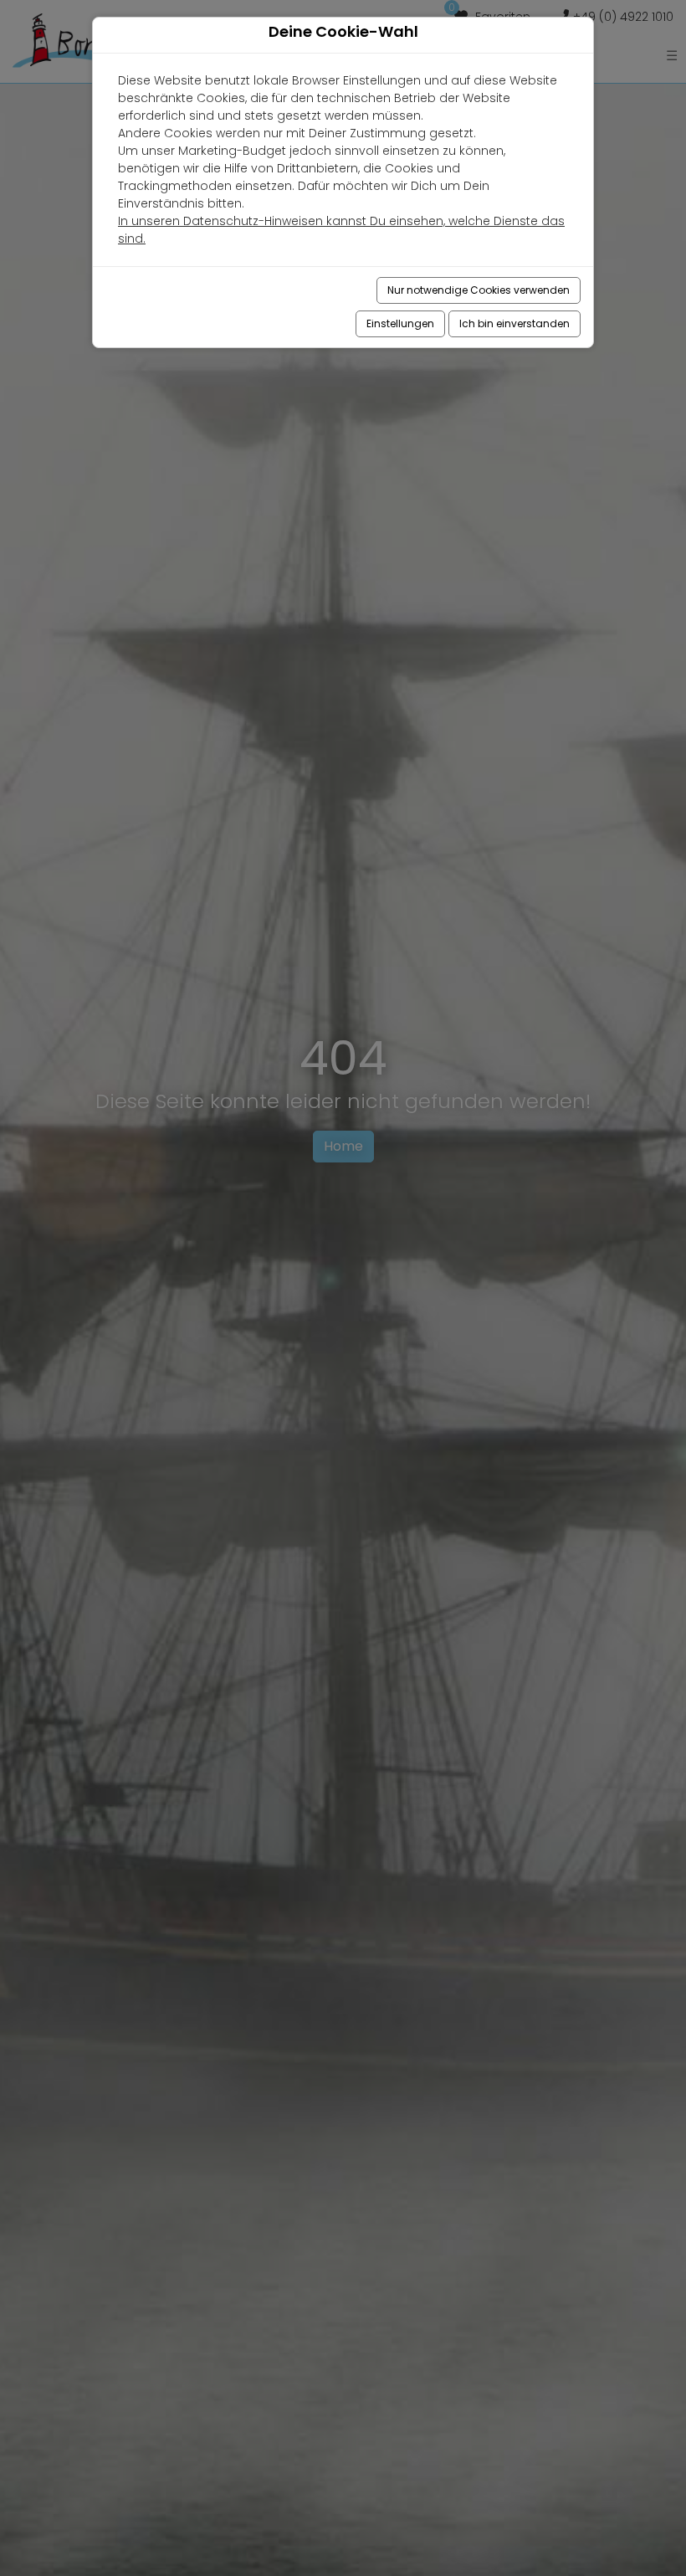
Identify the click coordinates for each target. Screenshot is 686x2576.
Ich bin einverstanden (514, 323)
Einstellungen (400, 323)
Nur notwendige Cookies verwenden (479, 290)
